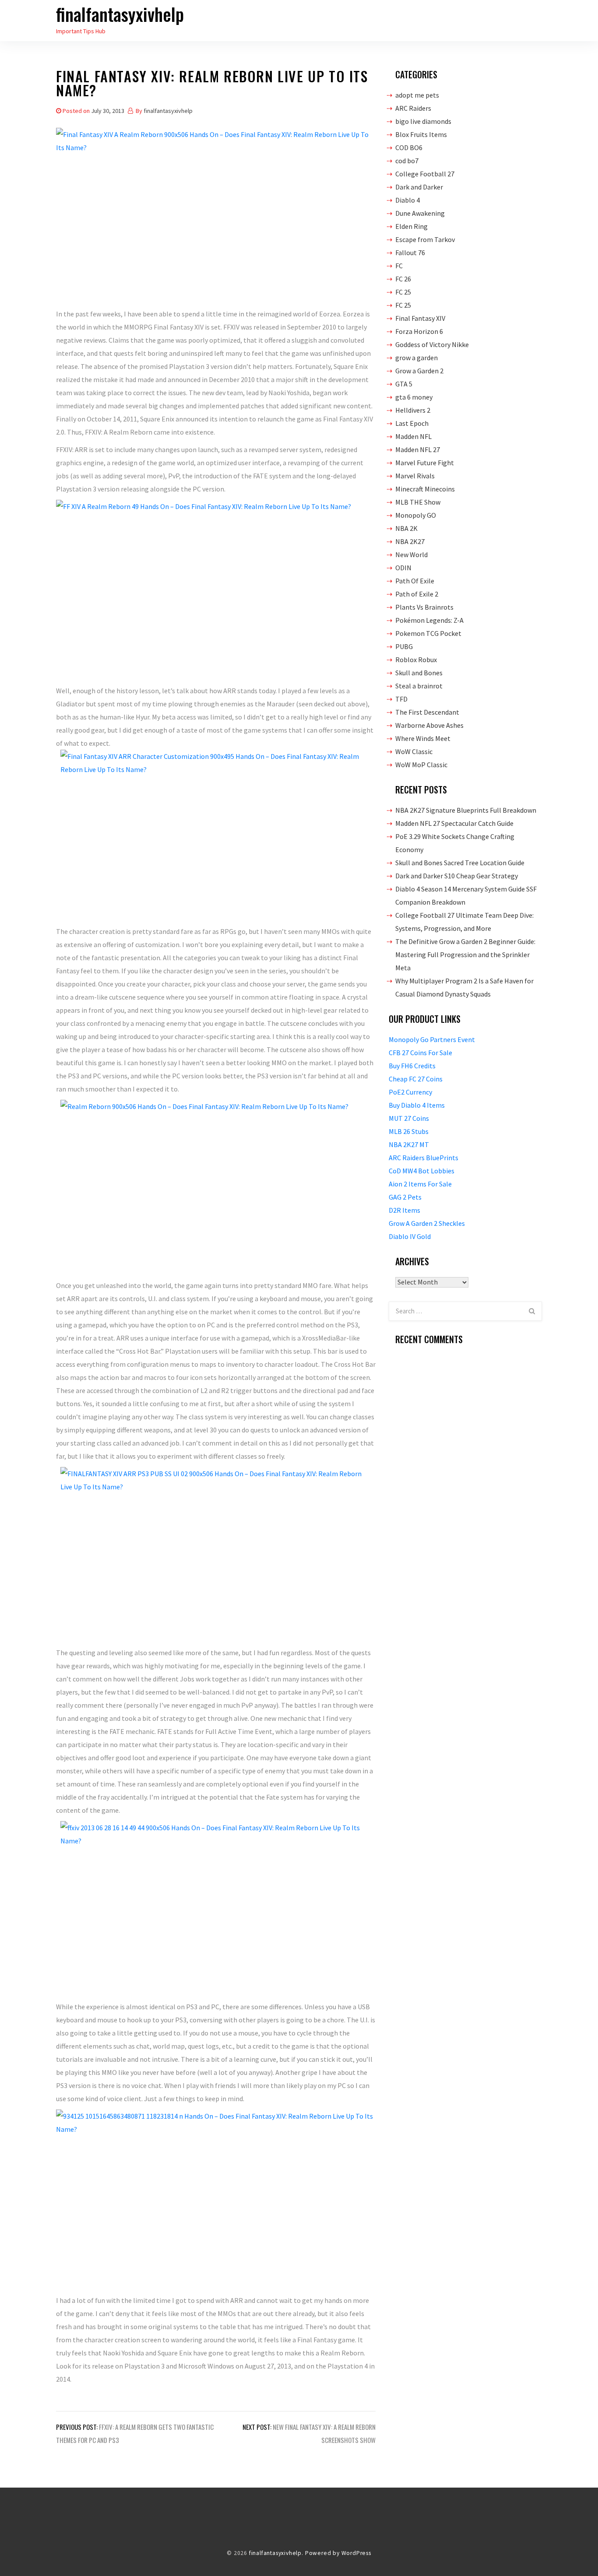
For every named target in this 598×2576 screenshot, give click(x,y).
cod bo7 (407, 161)
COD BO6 (409, 147)
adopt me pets (417, 95)
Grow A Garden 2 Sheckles (427, 1223)
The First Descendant (427, 712)
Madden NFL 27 (418, 449)
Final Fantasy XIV (420, 318)
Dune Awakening (420, 213)
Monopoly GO (416, 515)
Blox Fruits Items (421, 134)
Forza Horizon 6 (419, 331)
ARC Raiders (413, 108)
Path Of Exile (415, 581)
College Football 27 (425, 174)
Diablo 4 (408, 200)
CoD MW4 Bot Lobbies (422, 1171)
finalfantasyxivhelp (120, 14)
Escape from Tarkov (425, 239)
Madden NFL (413, 436)
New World (412, 555)
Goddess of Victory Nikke (432, 344)
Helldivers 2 (413, 410)
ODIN (403, 568)
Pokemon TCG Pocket (428, 633)
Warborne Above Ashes (429, 725)
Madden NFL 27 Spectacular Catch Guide (454, 823)
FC (399, 266)
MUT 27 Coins (409, 1118)
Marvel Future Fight (425, 463)
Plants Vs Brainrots (424, 607)
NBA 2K (406, 528)
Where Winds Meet (423, 738)
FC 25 (403, 292)
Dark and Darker (419, 187)
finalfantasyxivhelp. (276, 2553)
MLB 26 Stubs (409, 1131)
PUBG (404, 646)
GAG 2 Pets (405, 1197)
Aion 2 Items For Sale (420, 1184)
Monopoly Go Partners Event (432, 1039)
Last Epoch (412, 423)
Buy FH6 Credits (412, 1066)
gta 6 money (414, 397)
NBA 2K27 (410, 541)
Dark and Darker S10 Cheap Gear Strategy (457, 876)
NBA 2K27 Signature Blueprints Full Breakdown (466, 810)
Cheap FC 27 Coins (416, 1079)
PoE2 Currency (410, 1092)
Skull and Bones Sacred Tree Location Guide (460, 863)
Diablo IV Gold (410, 1236)
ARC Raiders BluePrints (424, 1158)
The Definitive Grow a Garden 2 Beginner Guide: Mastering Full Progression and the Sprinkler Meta (465, 955)
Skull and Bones (419, 673)
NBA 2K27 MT (409, 1144)
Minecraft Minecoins (425, 489)
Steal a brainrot (419, 686)
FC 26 (403, 279)
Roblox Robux (416, 660)
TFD (401, 699)
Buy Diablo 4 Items (417, 1105)
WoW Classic (414, 751)
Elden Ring (412, 226)
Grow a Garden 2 (419, 371)
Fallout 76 (410, 253)
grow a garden (417, 358)
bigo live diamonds (423, 121)
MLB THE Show (418, 502)
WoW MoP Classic (421, 765)
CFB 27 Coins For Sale (420, 1053)
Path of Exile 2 (417, 594)
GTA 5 (404, 384)
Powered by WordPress (338, 2553)
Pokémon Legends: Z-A (429, 620)
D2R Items (405, 1210)
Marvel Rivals (415, 476)
